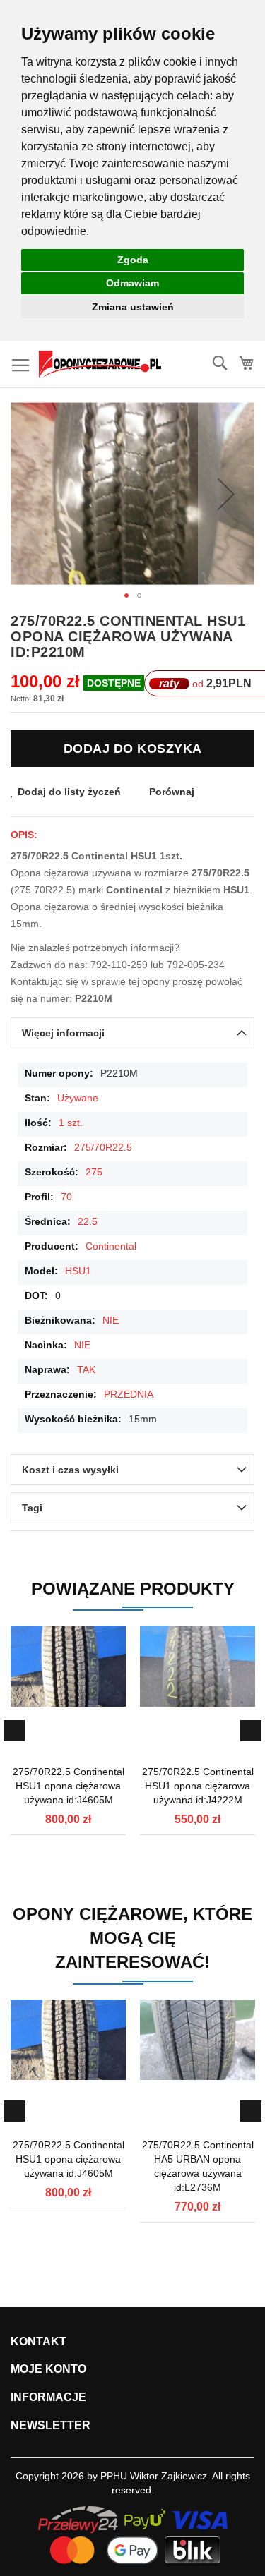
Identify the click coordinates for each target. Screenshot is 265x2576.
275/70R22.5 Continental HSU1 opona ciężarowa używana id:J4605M (69, 1786)
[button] (226, 494)
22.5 (88, 1221)
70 (66, 1197)
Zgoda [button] (133, 260)
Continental (111, 1246)
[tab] (132, 1033)
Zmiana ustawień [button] (133, 307)
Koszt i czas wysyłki (70, 1470)
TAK (86, 1369)
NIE (111, 1320)
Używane (78, 1098)
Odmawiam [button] (132, 283)
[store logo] (100, 364)
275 (94, 1172)
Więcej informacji (63, 1033)
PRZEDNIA (129, 1394)
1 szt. (71, 1123)
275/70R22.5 (103, 1147)
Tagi (32, 1508)
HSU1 (78, 1271)
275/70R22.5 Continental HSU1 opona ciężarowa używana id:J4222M (198, 1786)
